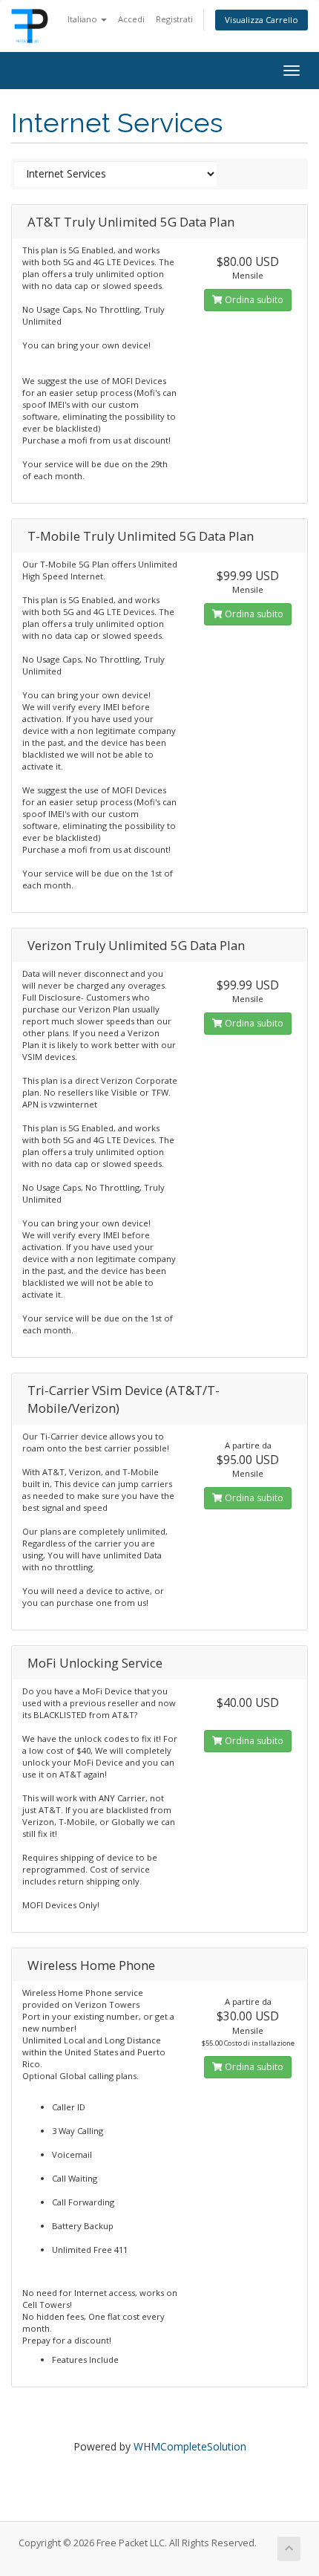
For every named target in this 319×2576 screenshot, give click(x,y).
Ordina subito (253, 300)
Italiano (83, 19)
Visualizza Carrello (262, 20)
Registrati (174, 19)
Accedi (131, 19)
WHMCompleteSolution (190, 2446)
